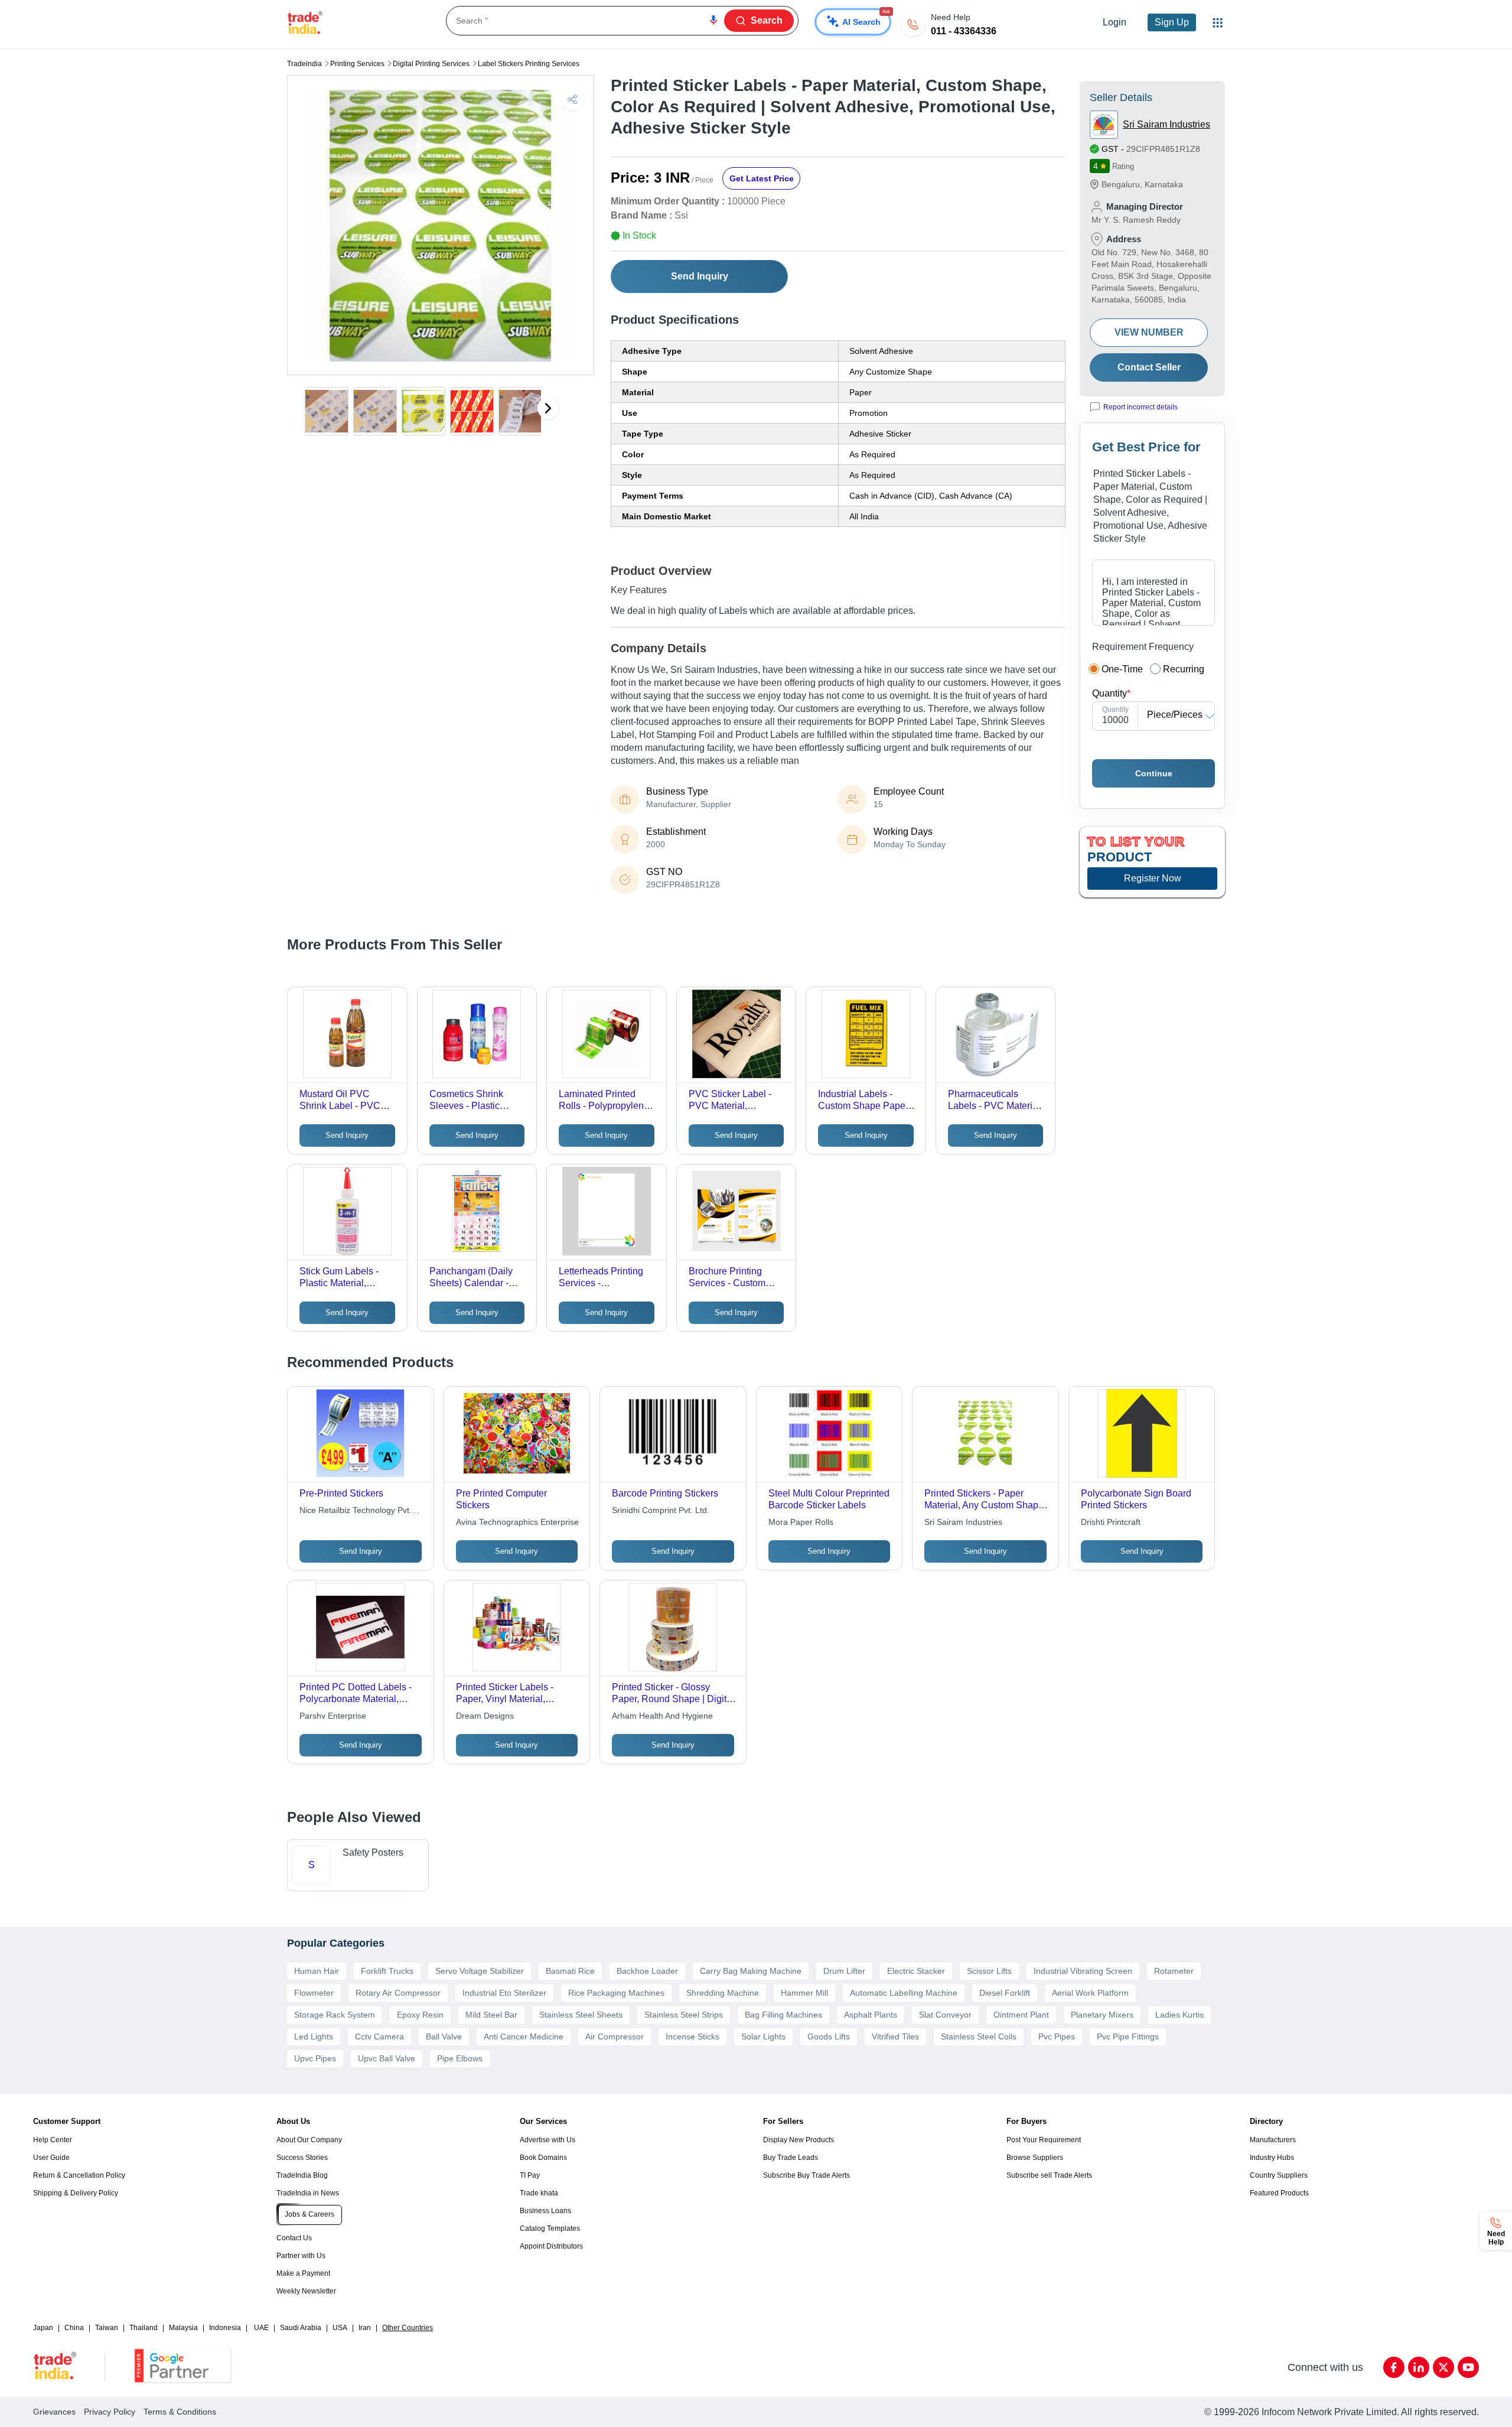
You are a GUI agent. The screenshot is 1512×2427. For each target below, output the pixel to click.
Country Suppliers (1279, 2175)
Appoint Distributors (551, 2246)
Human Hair (317, 1971)
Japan (43, 2328)
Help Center (53, 2140)
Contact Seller (1149, 367)
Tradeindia (304, 64)
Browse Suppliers (1035, 2158)
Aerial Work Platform (1090, 1993)
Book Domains (543, 2158)
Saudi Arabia (301, 2328)
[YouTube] (1468, 2367)
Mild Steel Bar (491, 2015)
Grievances (54, 2412)
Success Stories (302, 2158)
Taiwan (107, 2328)
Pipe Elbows (460, 2058)
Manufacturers (1273, 2140)
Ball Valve (444, 2036)
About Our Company (309, 2140)
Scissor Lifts (989, 1971)
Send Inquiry (700, 276)
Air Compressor (615, 2036)
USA (340, 2328)
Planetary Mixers (1102, 2015)
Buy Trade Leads (791, 2158)
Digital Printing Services (431, 64)
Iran (365, 2328)
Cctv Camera (379, 2036)
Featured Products (1279, 2193)
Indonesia (225, 2328)
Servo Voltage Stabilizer (480, 1971)
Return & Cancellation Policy (79, 2175)
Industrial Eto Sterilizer (504, 1993)
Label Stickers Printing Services (529, 64)
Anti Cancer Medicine (524, 2036)
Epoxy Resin (420, 2015)
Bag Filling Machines (783, 2015)
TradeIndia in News (308, 2193)
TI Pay (530, 2175)
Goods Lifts (829, 2036)
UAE (261, 2328)
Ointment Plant (1021, 2015)
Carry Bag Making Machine (751, 1971)
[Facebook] (1394, 2367)
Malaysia (183, 2328)
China (74, 2328)
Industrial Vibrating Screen (1083, 1971)
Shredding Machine (723, 1993)
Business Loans (545, 2211)
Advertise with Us (548, 2140)
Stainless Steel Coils (979, 2036)
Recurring (1184, 669)
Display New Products (799, 2140)
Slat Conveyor (945, 2015)
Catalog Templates (550, 2228)
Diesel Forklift (1005, 1993)
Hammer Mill (804, 1993)
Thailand (144, 2328)
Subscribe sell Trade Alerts (1049, 2175)
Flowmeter (314, 1993)
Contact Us (294, 2238)
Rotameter (1174, 1971)
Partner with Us (301, 2256)
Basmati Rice (570, 1971)
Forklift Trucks (387, 1971)
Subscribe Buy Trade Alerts (806, 2175)
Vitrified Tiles (895, 2036)
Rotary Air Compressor (398, 1993)
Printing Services (357, 64)
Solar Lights (763, 2036)
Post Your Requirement (1044, 2140)
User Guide (51, 2158)
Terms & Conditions (180, 2412)
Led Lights (314, 2036)
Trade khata (539, 2193)
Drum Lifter (844, 1971)
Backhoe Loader (647, 1971)
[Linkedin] (1419, 2367)
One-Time (1122, 669)
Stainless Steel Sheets (581, 2015)
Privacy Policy (110, 2412)
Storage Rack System (335, 2015)
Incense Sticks (693, 2036)
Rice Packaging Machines (616, 1993)
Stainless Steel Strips (684, 2015)
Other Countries (408, 2328)
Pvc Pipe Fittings (1128, 2036)
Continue (1154, 773)
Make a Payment (303, 2273)
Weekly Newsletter (306, 2291)
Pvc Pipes (1057, 2036)
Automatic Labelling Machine (904, 1993)
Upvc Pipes (315, 2058)
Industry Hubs (1272, 2158)
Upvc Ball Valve (387, 2058)
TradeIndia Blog (302, 2175)
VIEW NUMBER (1149, 332)
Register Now (1153, 878)
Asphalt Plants (871, 2015)
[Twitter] (1443, 2367)
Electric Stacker (916, 1971)
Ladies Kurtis (1179, 2015)
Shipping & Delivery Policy (76, 2193)
